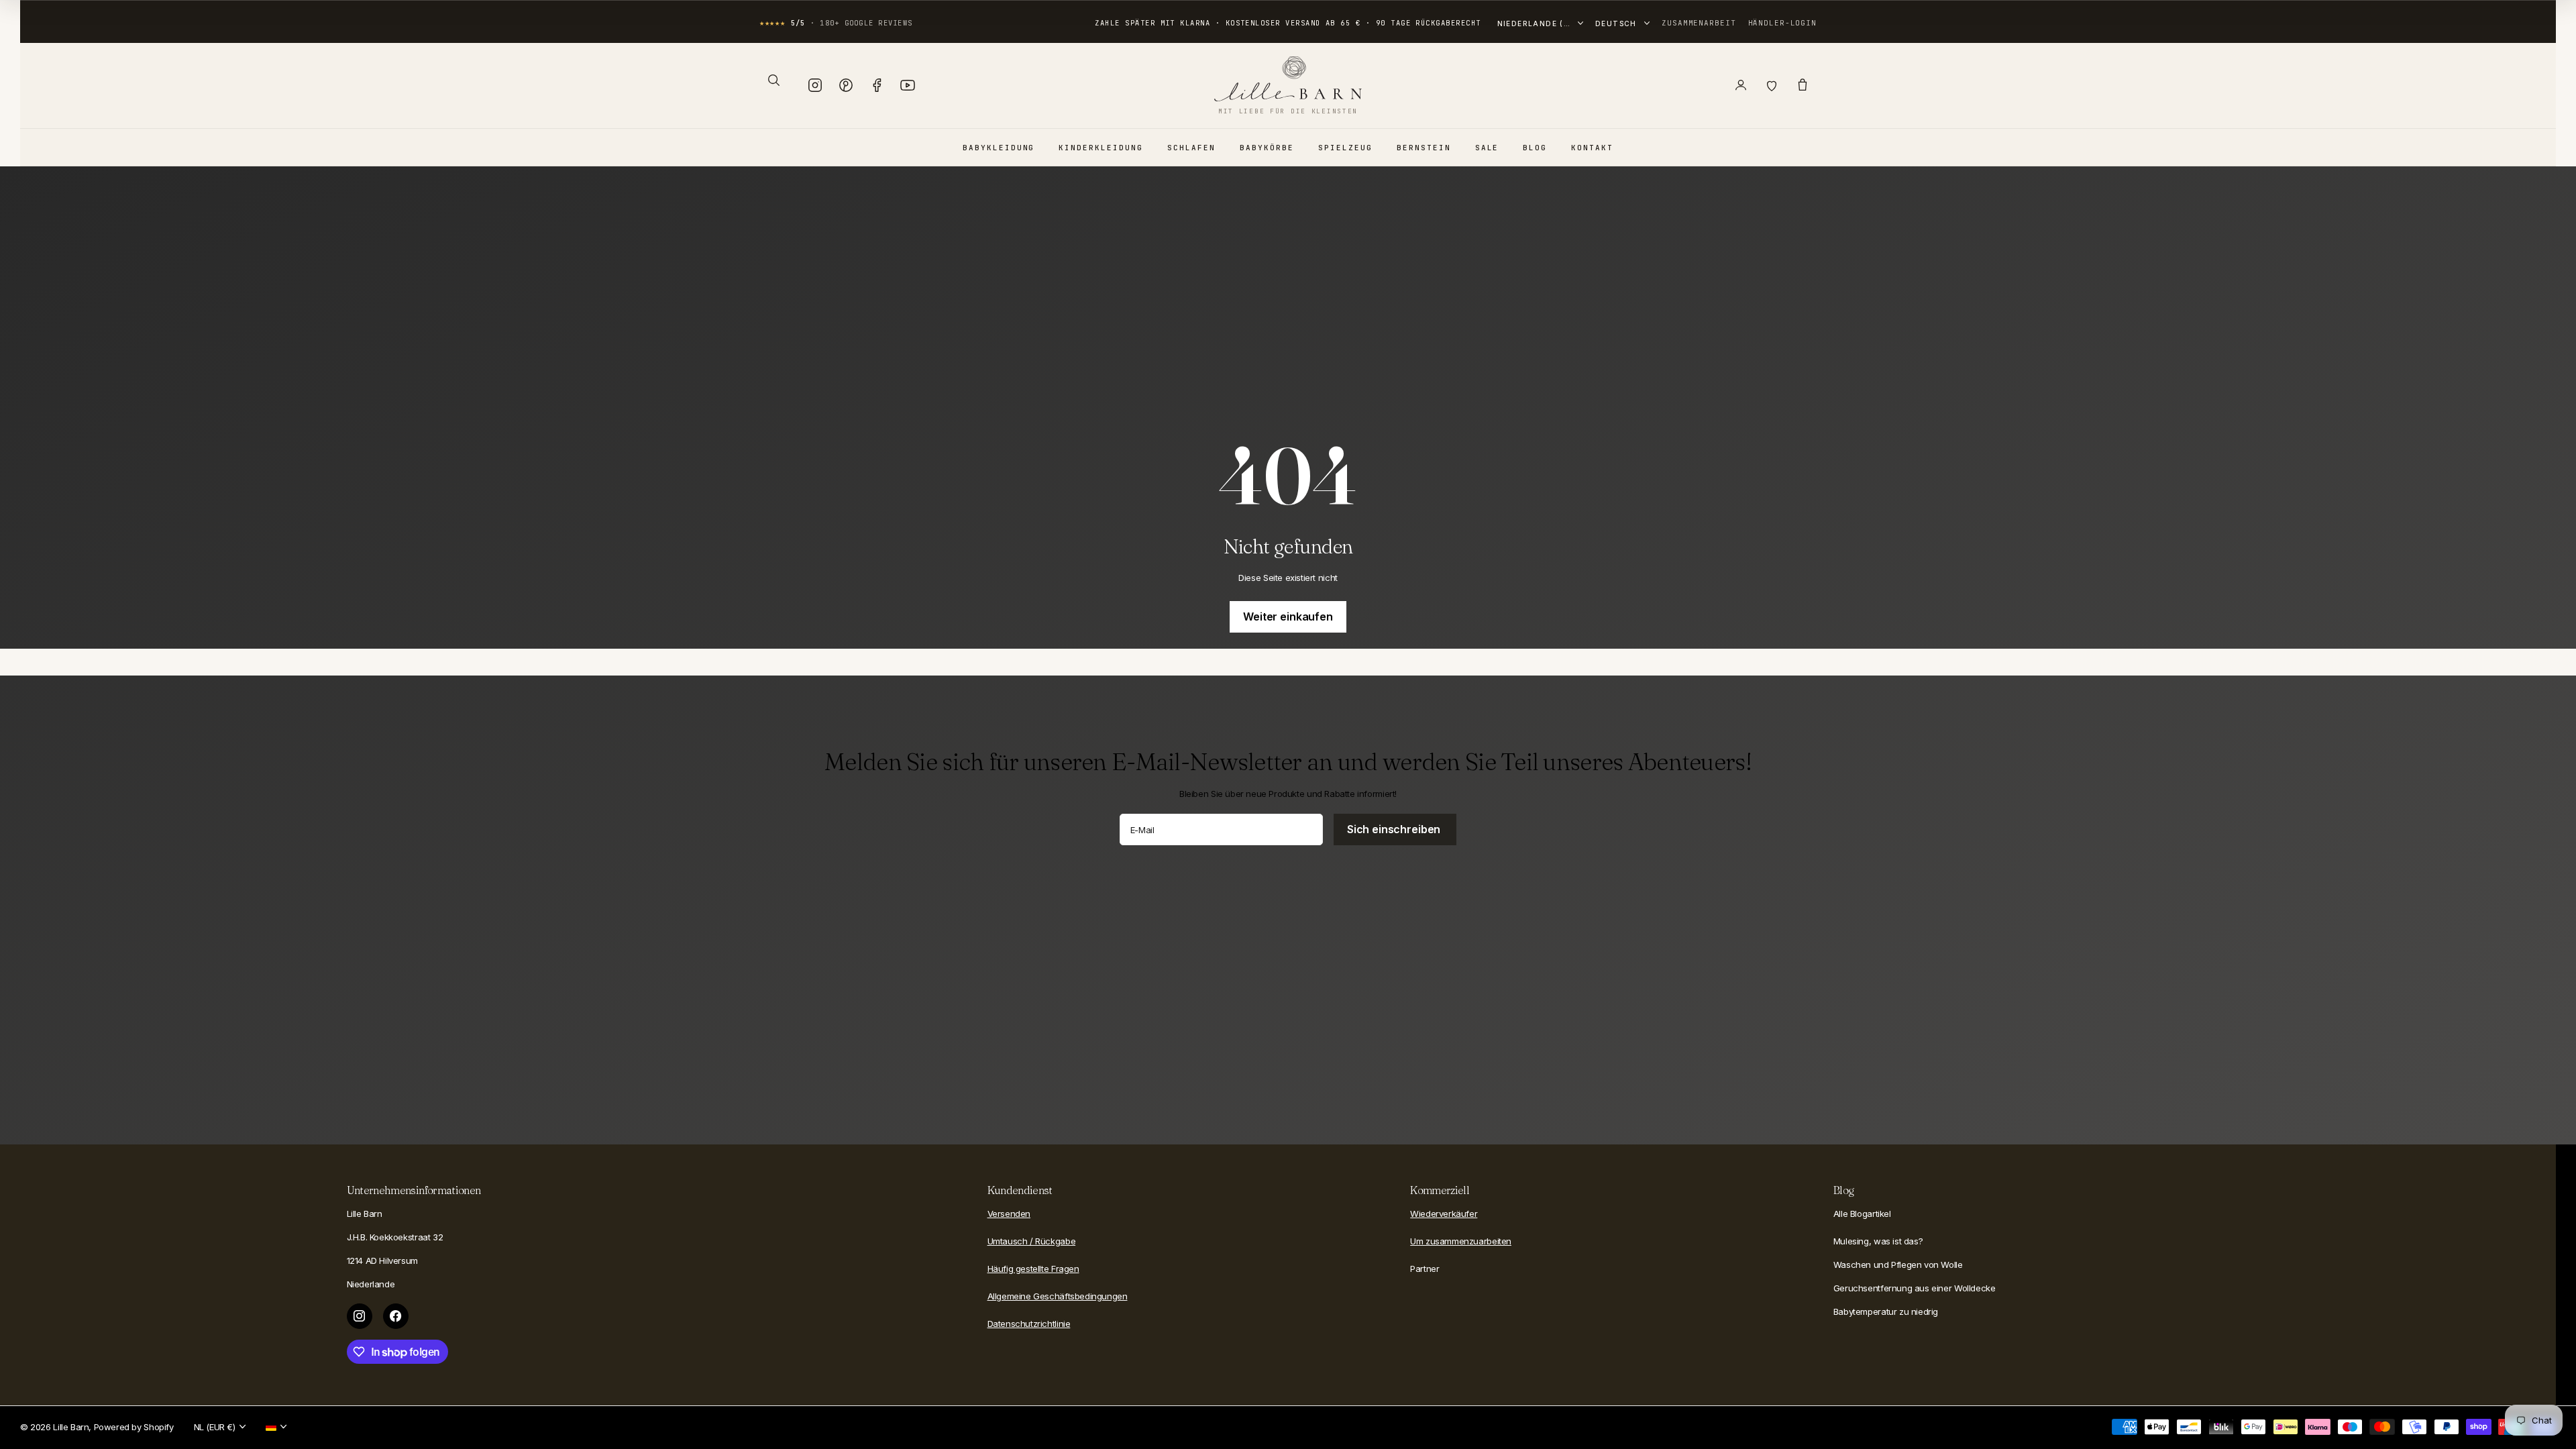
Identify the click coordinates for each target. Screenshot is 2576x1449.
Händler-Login (1782, 23)
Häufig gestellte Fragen (1033, 1269)
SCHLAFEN (1191, 148)
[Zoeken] (773, 80)
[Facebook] (877, 85)
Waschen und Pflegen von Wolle (1898, 1265)
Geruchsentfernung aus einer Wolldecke (1915, 1288)
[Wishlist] (1772, 85)
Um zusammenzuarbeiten (1461, 1241)
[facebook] (396, 1316)
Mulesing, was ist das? (1878, 1241)
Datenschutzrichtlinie (1029, 1324)
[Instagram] (815, 85)
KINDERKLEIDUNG (1101, 148)
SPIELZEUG (1345, 148)
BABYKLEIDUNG (999, 148)
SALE (1487, 148)
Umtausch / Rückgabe (1032, 1241)
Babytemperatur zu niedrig (1886, 1311)
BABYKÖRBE (1267, 148)
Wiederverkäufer (1444, 1214)
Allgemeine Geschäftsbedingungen (1058, 1296)
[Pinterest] (846, 85)
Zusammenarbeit (1699, 23)
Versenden (1009, 1214)
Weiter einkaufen (1288, 616)
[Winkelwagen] (1803, 85)
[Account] (1741, 85)
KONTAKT (1592, 148)
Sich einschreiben (1395, 829)
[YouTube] (908, 85)
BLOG (1535, 148)
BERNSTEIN (1424, 148)
